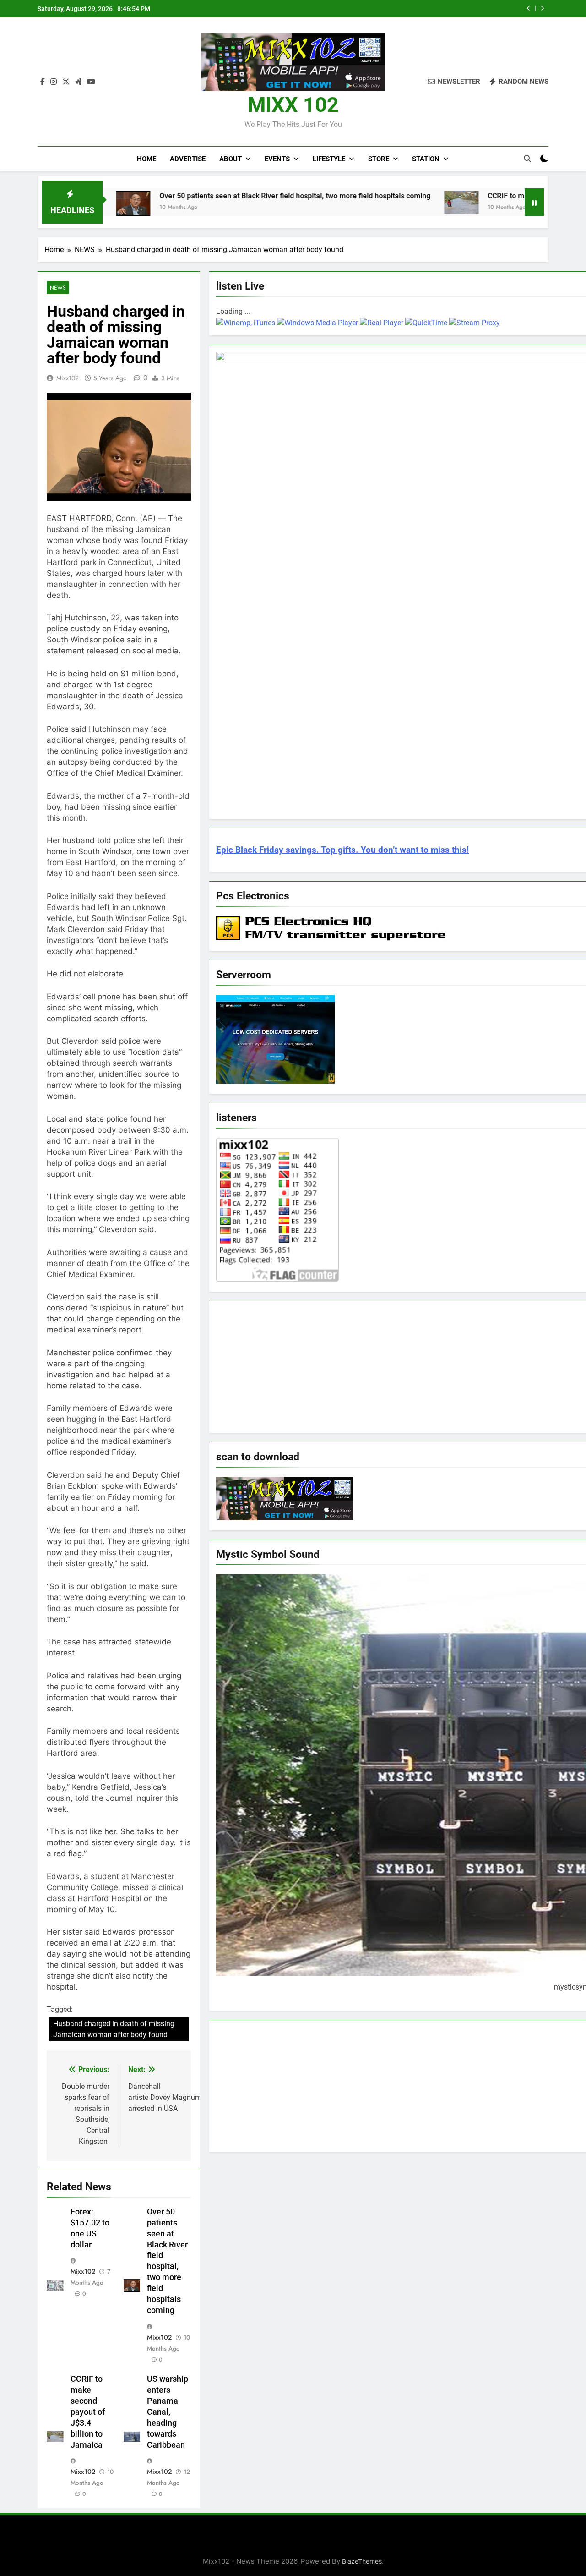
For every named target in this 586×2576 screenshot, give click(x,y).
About (231, 159)
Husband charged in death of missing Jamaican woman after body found (114, 2029)
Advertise (188, 159)
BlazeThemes (362, 2561)
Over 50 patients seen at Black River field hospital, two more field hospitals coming (211, 196)
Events (277, 159)
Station (426, 159)
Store (379, 159)
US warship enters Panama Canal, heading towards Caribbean (168, 2412)
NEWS (58, 288)
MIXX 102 (293, 105)
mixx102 (68, 378)
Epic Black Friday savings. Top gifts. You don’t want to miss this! (342, 850)
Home (146, 159)
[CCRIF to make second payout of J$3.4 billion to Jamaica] (377, 202)
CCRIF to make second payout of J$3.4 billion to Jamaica (422, 9)
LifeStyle (329, 159)
